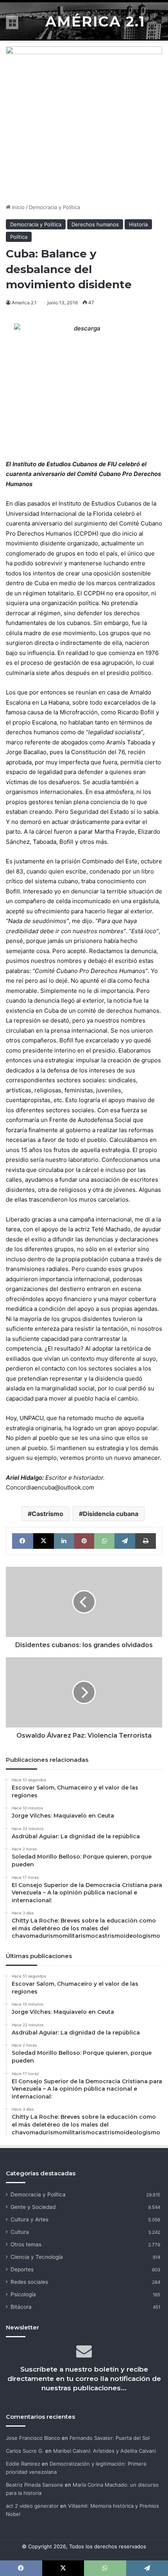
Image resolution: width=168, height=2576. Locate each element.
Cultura (20, 2232)
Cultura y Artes (29, 2219)
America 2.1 (24, 303)
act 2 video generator (32, 2506)
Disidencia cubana (111, 1514)
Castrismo (47, 1514)
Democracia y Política (55, 207)
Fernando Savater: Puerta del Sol (110, 2438)
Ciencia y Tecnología (37, 2257)
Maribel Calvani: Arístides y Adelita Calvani (105, 2451)
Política (19, 237)
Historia (138, 224)
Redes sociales (29, 2282)
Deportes (22, 2269)
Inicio (18, 207)
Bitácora (21, 2307)
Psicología (23, 2294)
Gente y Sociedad (33, 2207)
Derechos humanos (95, 224)
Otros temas (26, 2244)
